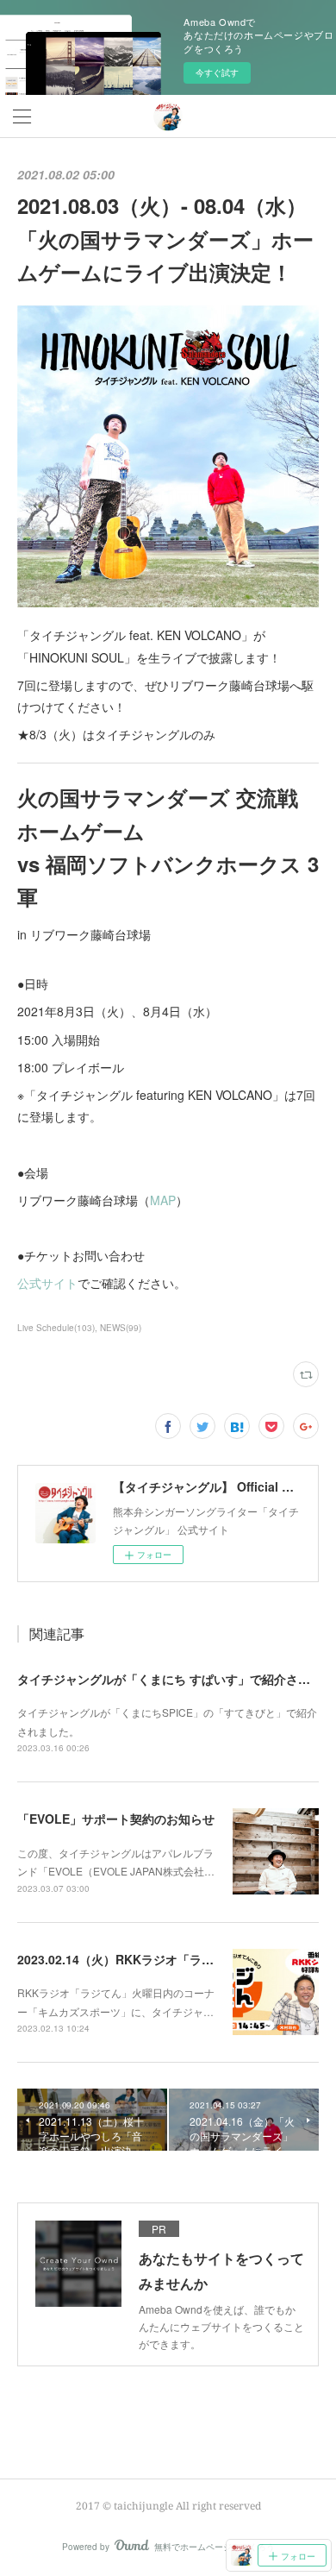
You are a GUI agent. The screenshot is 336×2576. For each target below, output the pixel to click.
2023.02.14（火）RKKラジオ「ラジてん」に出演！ (158, 1959)
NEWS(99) (121, 1328)
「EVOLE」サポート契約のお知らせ (116, 1819)
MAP (163, 1200)
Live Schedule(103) (56, 1328)
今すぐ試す (217, 72)
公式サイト (47, 1283)
